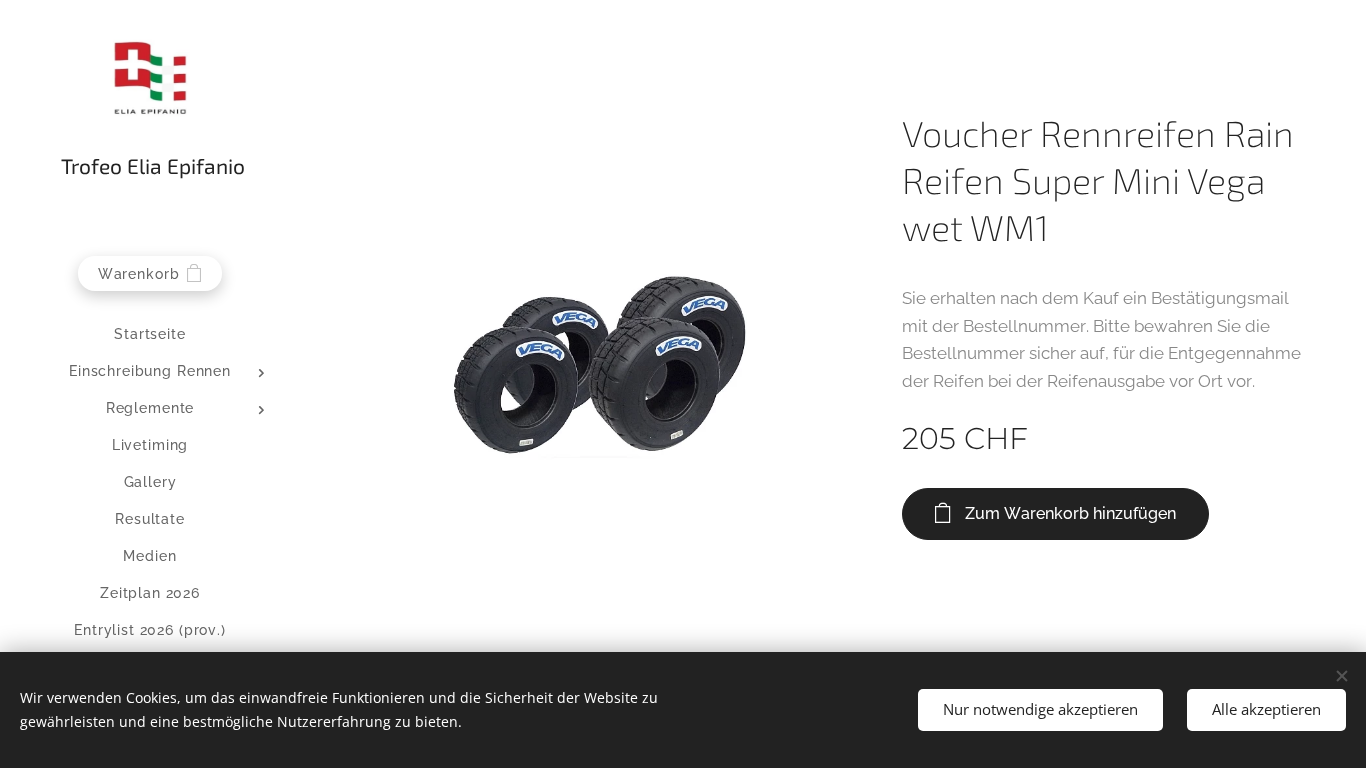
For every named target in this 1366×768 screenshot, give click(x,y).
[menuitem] (150, 334)
